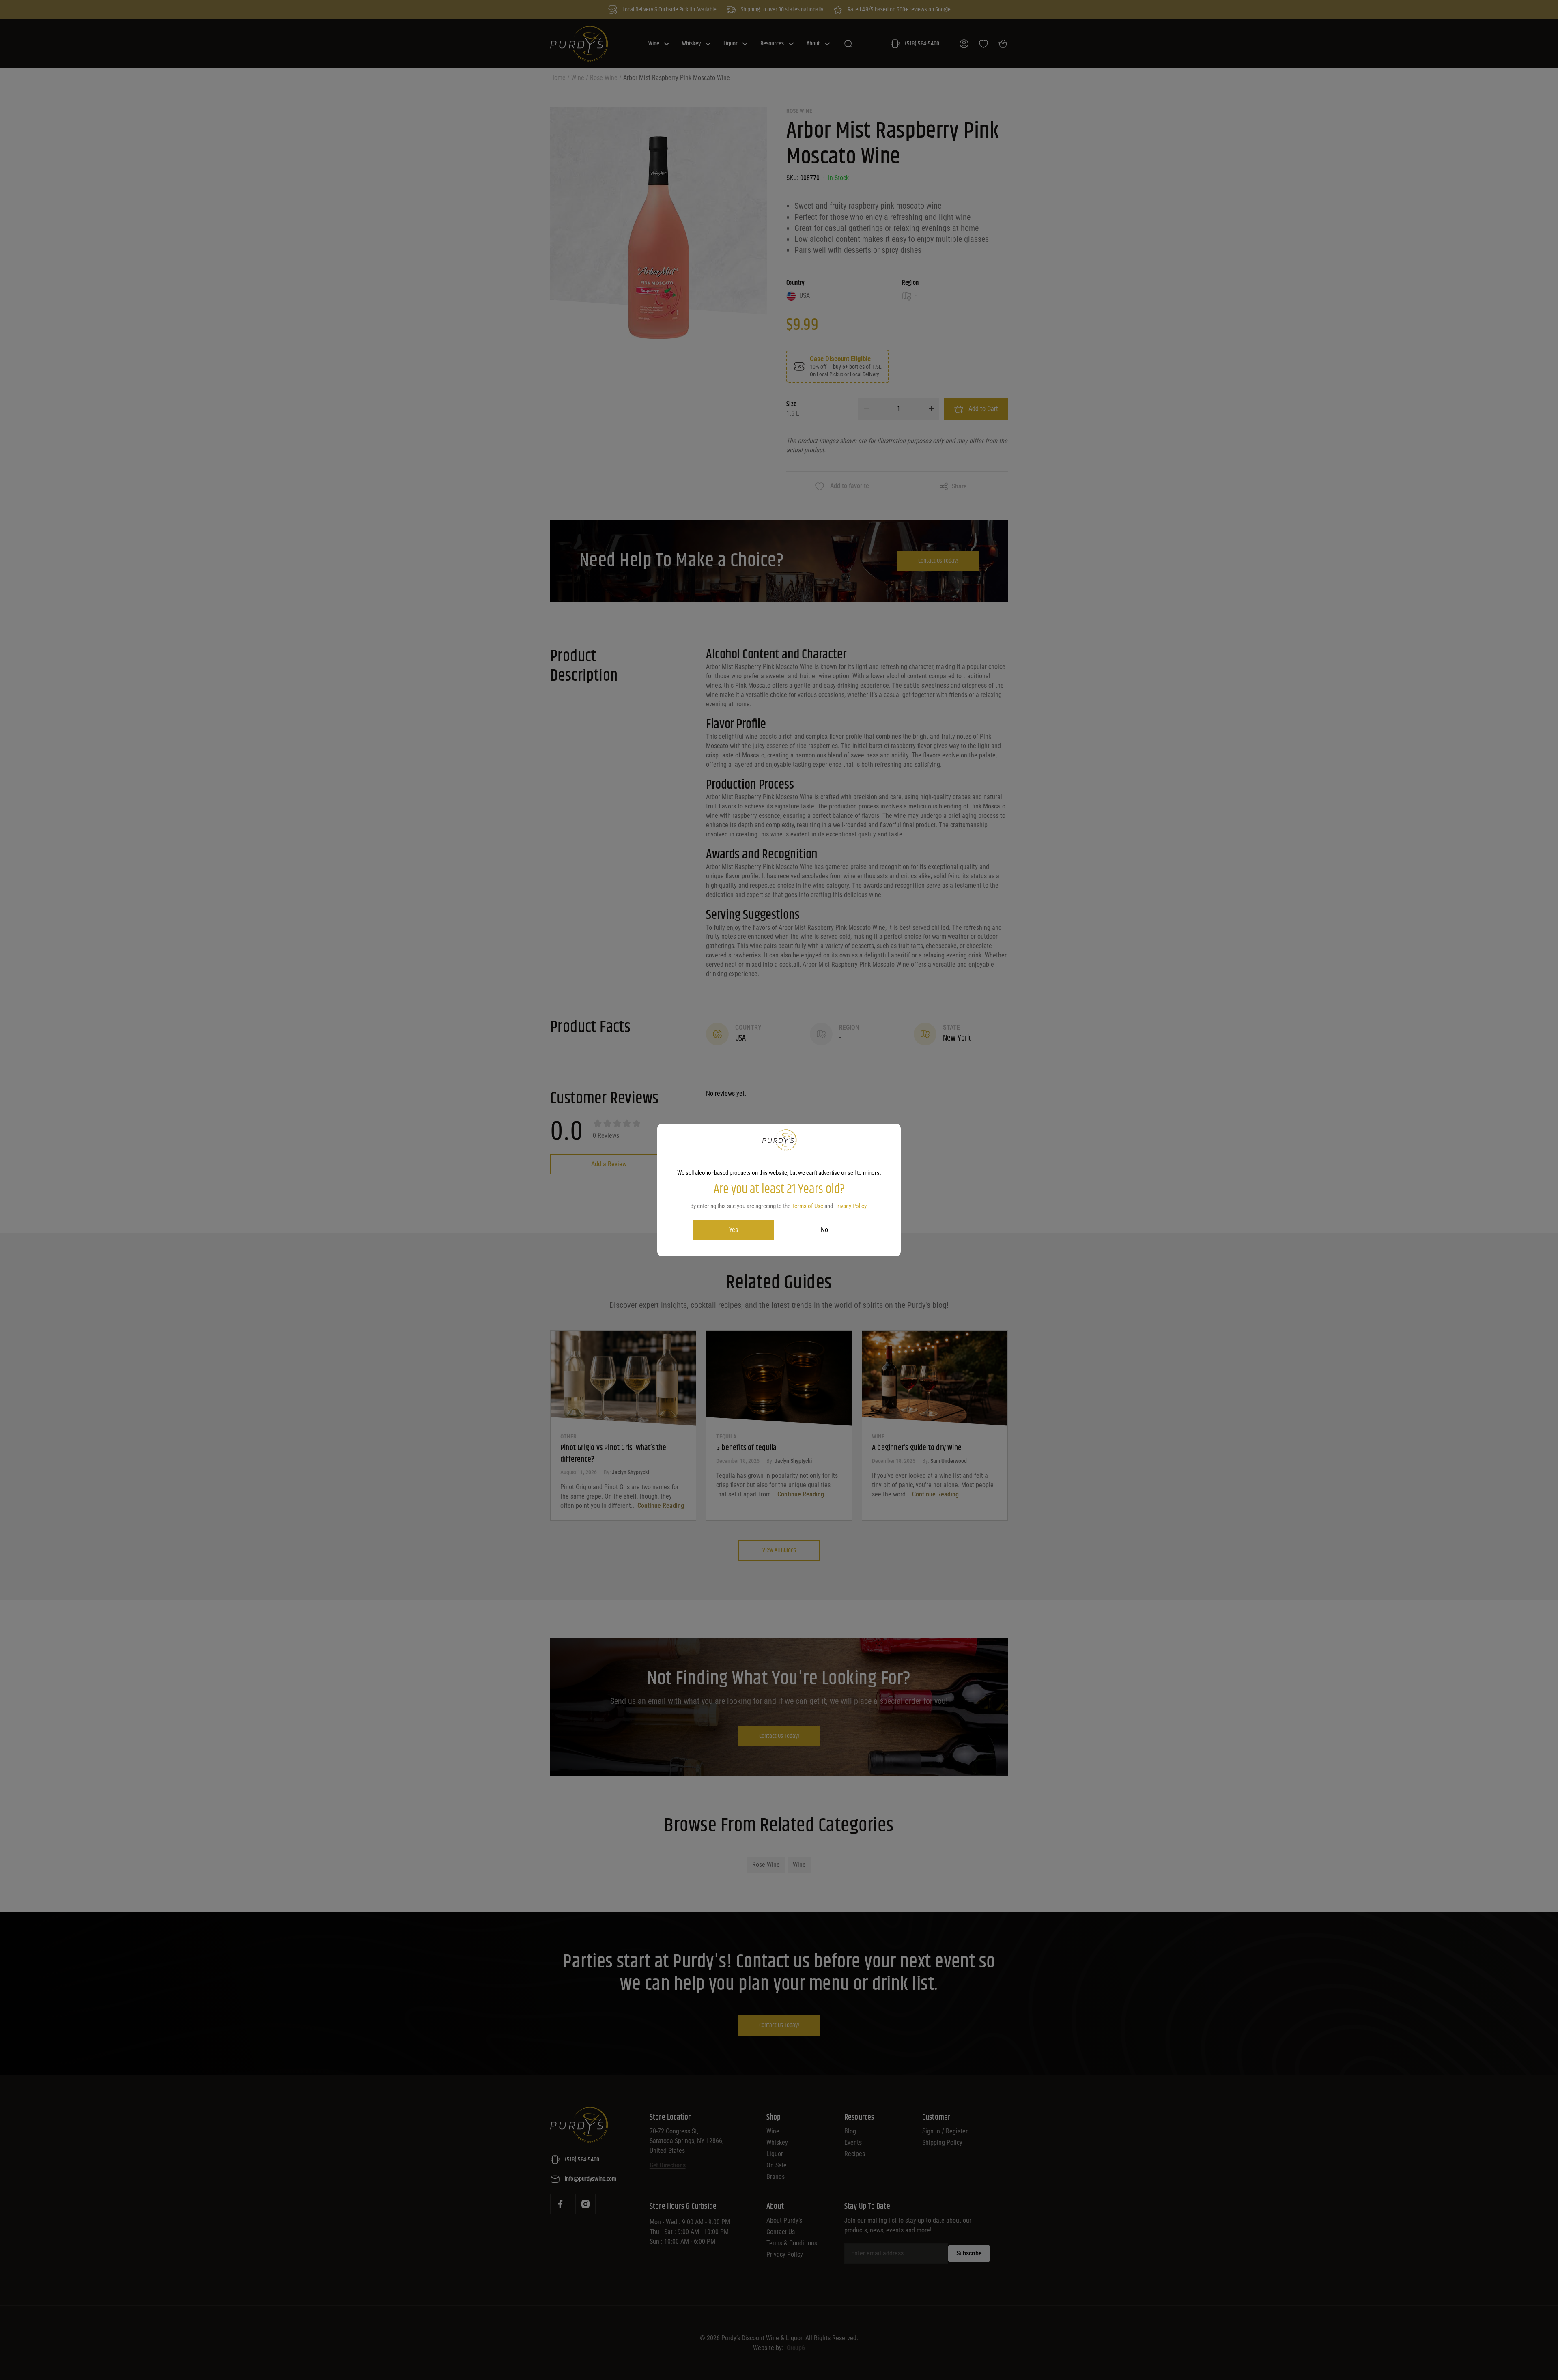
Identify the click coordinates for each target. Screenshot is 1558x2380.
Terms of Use (807, 1206)
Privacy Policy (850, 1206)
